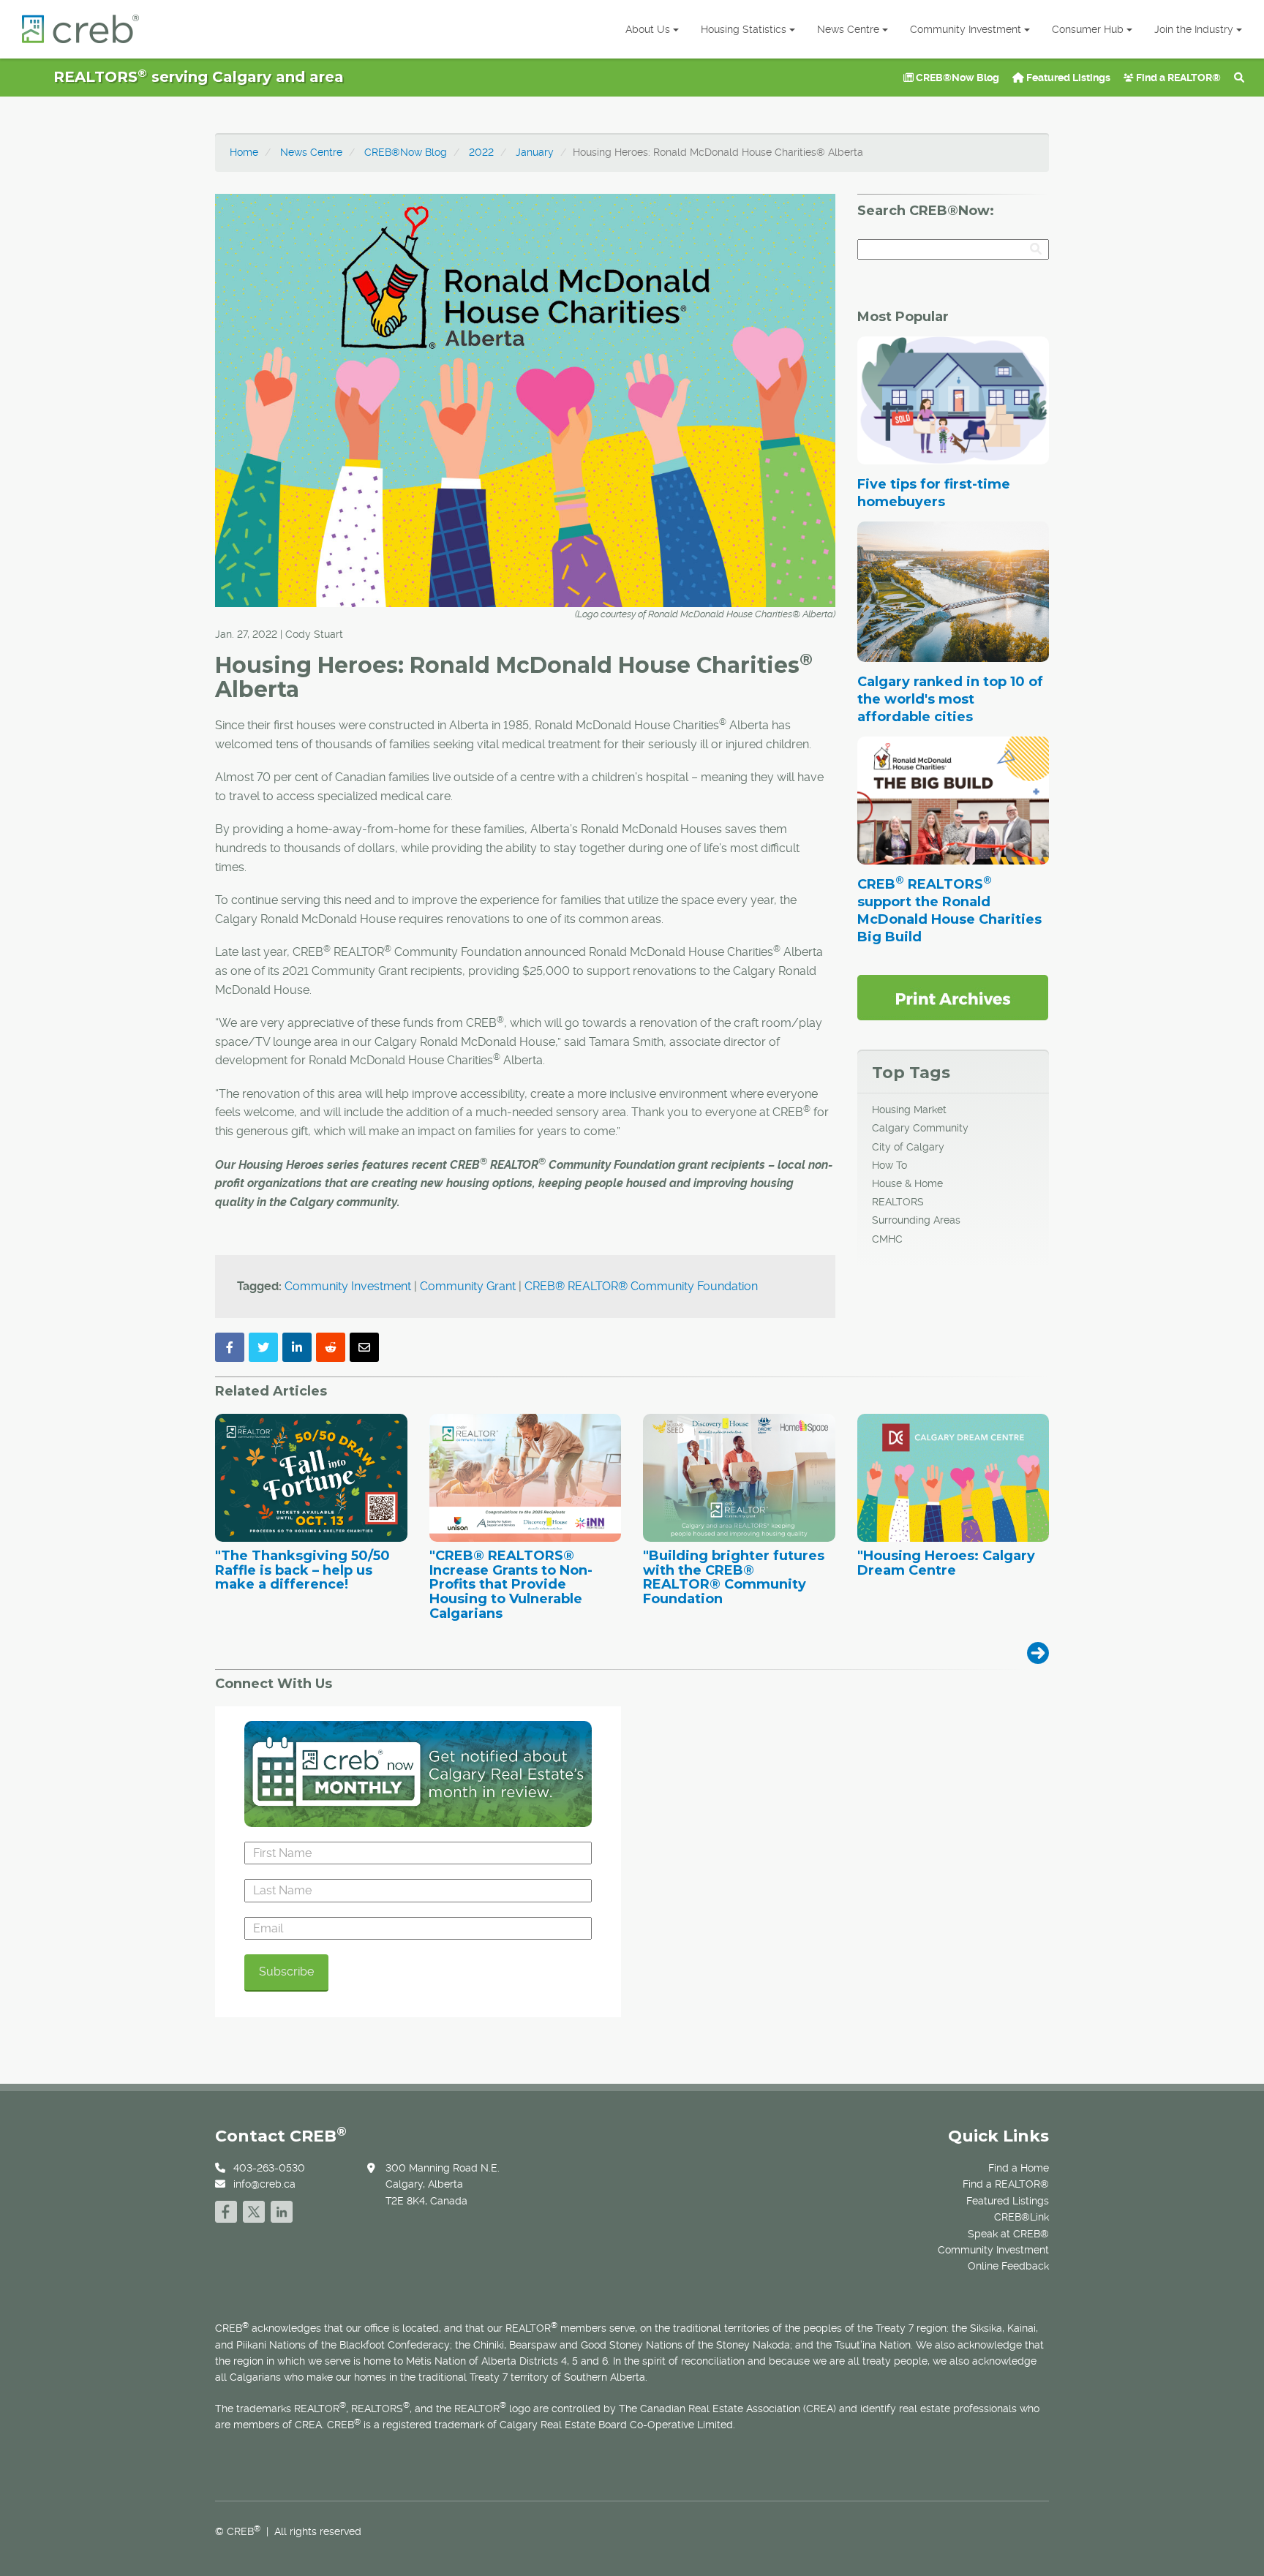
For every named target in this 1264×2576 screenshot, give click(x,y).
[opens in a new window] (953, 997)
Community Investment (966, 29)
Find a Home (1019, 2168)
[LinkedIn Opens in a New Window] (282, 2210)
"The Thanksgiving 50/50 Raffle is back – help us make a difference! (302, 1571)
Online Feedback (1008, 2266)
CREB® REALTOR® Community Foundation (641, 1286)
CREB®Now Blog (956, 78)
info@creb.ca (264, 2184)
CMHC (887, 1239)
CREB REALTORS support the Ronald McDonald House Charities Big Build (949, 911)
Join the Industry (1194, 29)
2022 (481, 152)
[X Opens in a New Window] (254, 2210)
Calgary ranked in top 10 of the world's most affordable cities (950, 699)
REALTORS (898, 1202)
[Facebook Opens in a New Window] (226, 2210)
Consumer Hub (1088, 29)
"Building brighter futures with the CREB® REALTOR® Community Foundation (734, 1578)
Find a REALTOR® (1177, 78)
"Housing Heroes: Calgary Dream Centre (946, 1564)
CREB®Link (1022, 2217)
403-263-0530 (269, 2168)
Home (244, 152)
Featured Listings (1067, 78)
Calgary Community (920, 1128)
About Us (648, 29)
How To (889, 1165)
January (535, 152)
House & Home (907, 1183)
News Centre (848, 29)
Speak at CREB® (1008, 2234)
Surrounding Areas (916, 1220)
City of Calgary (908, 1147)
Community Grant (468, 1286)
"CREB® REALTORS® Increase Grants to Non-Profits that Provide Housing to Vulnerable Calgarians (511, 1585)
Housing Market (909, 1110)
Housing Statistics (744, 29)
